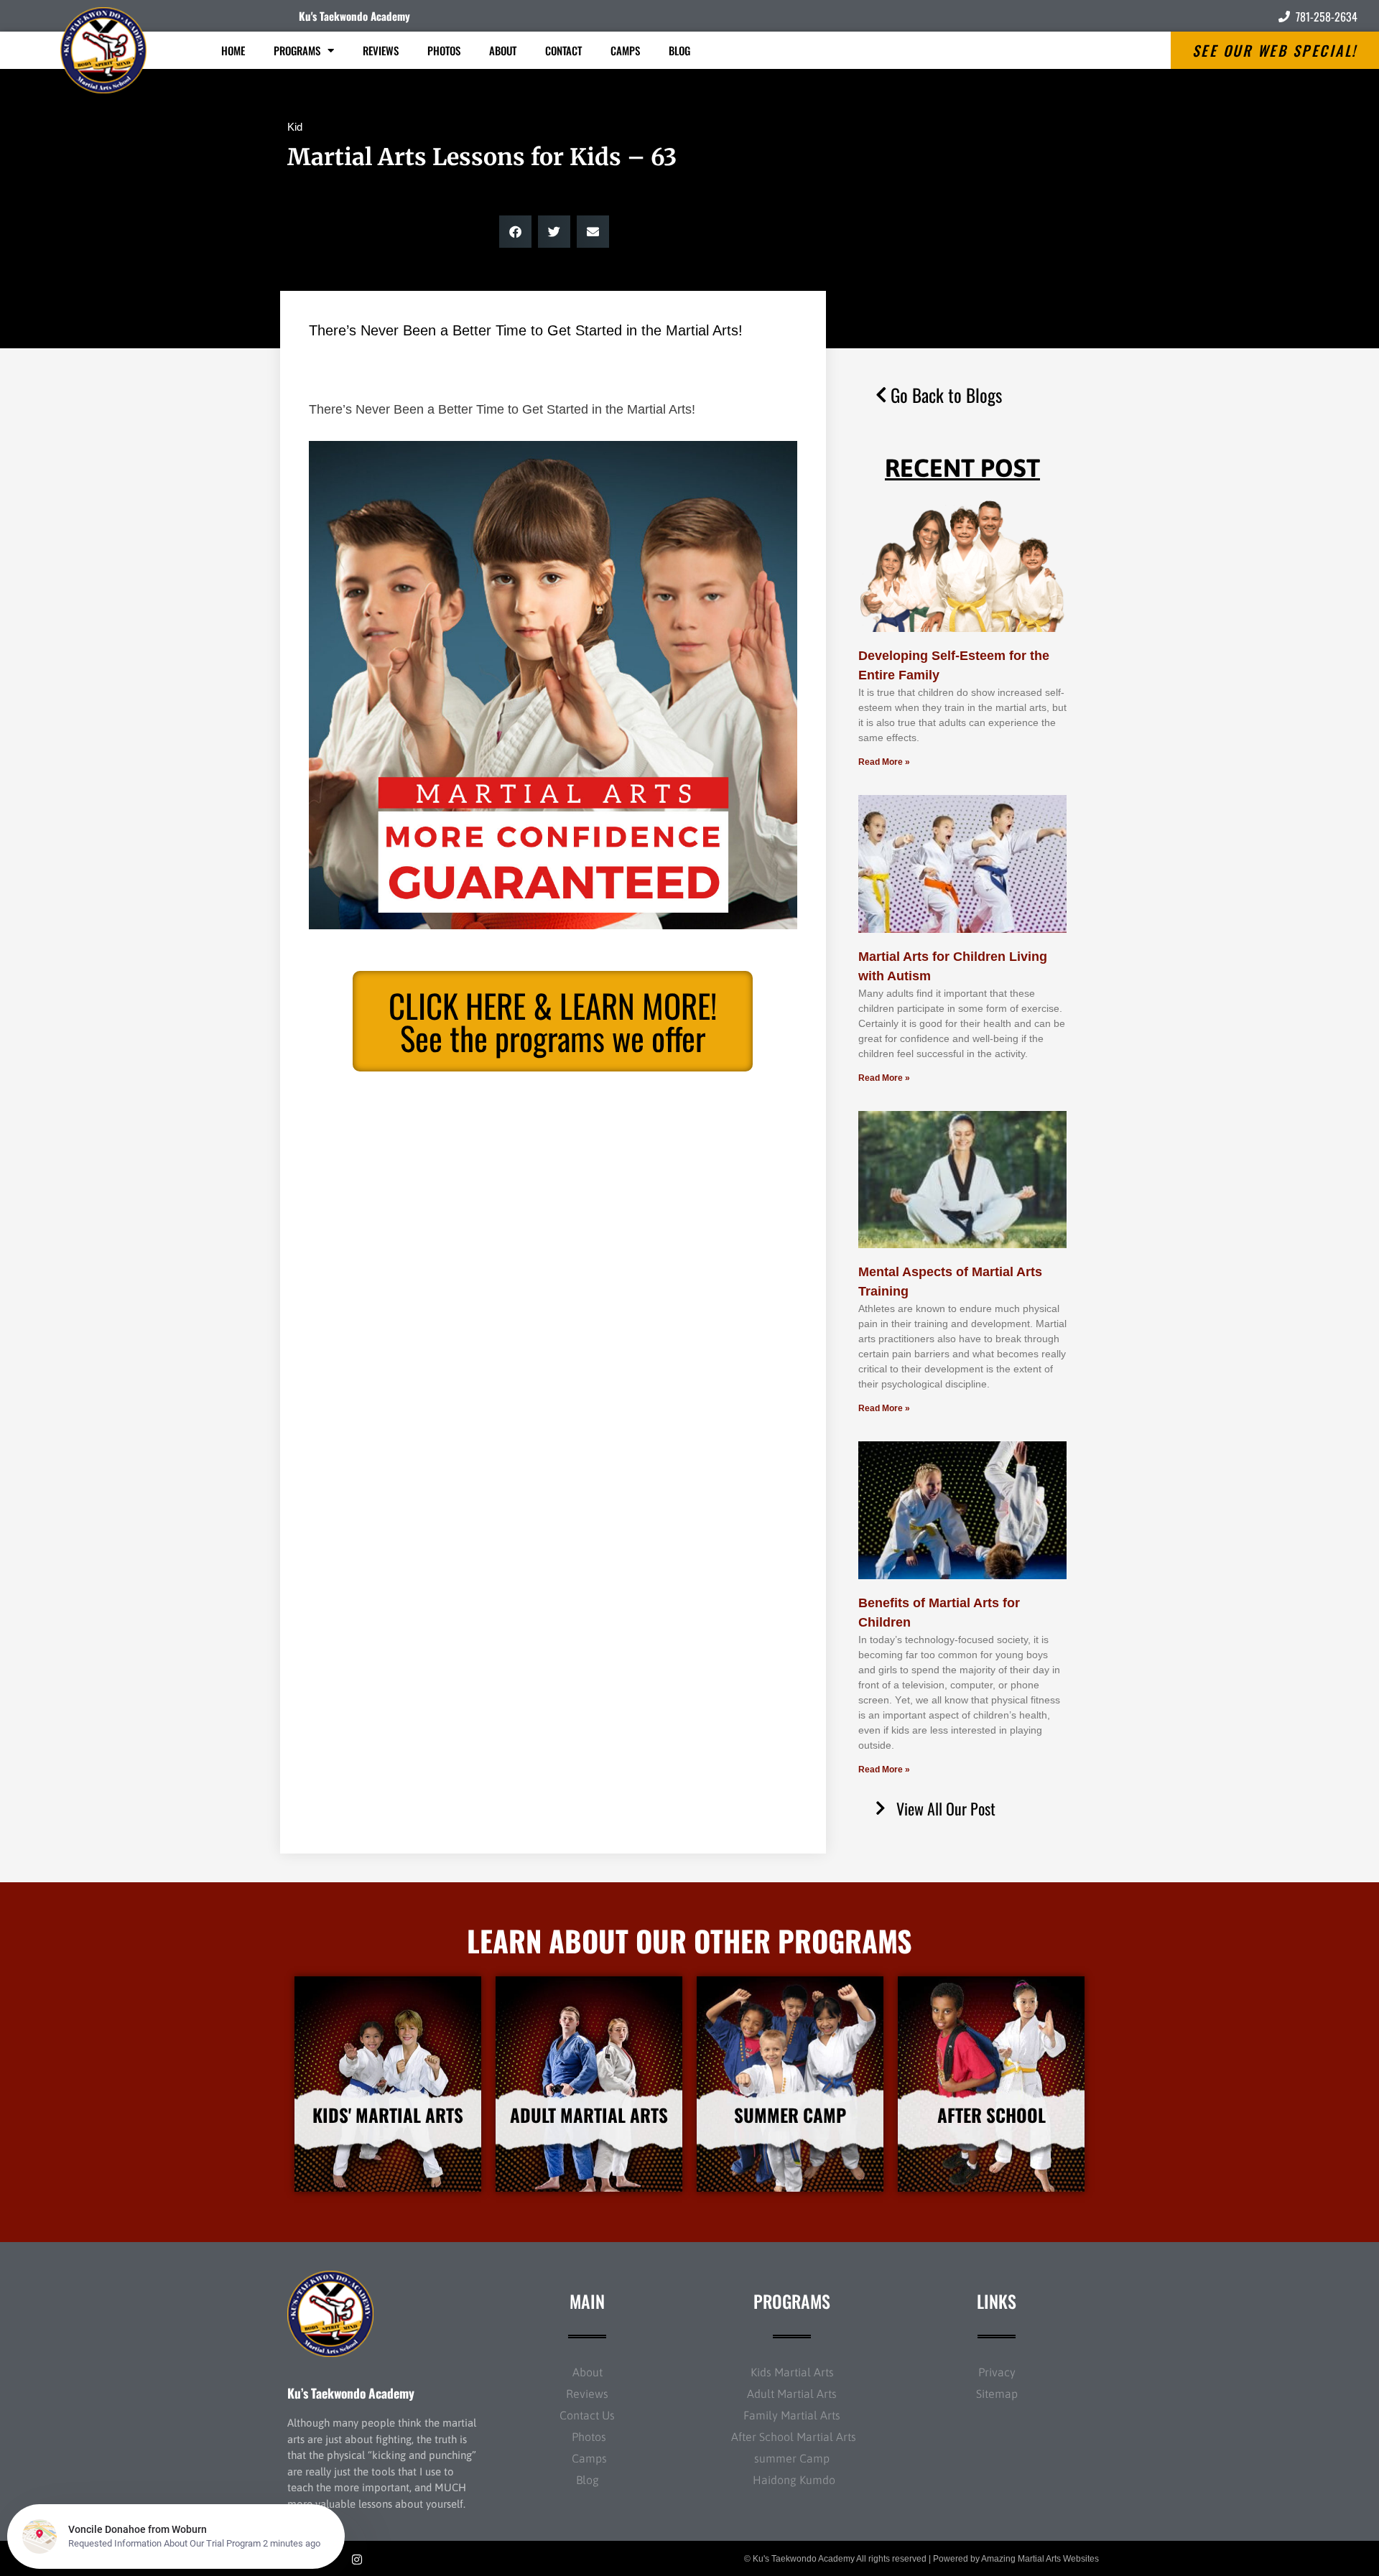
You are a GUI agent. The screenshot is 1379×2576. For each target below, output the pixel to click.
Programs (297, 50)
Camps (625, 50)
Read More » (884, 762)
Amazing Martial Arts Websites (1040, 2559)
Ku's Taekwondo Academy (354, 16)
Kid (295, 127)
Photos (444, 50)
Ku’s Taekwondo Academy (351, 2393)
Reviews (381, 50)
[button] (515, 232)
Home (233, 50)
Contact (563, 50)
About (503, 50)
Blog (679, 50)
